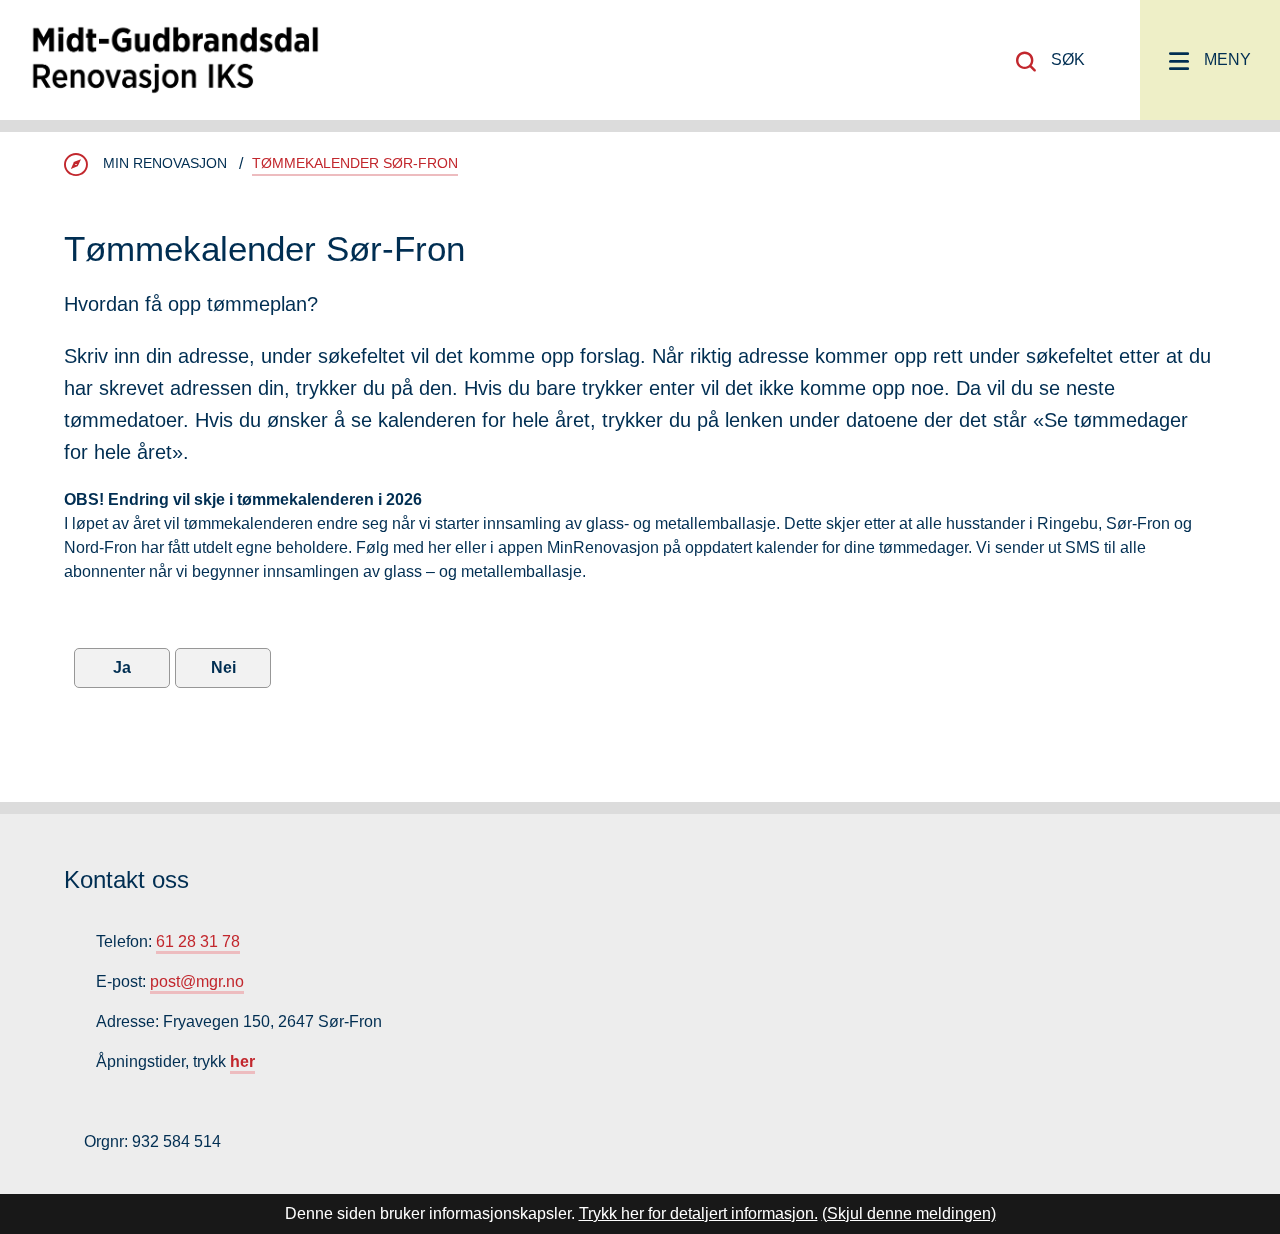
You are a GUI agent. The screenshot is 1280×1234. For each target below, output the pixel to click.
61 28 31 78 (198, 941)
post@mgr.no (197, 981)
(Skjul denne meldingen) (909, 1213)
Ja (122, 667)
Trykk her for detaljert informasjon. (698, 1213)
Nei (223, 667)
